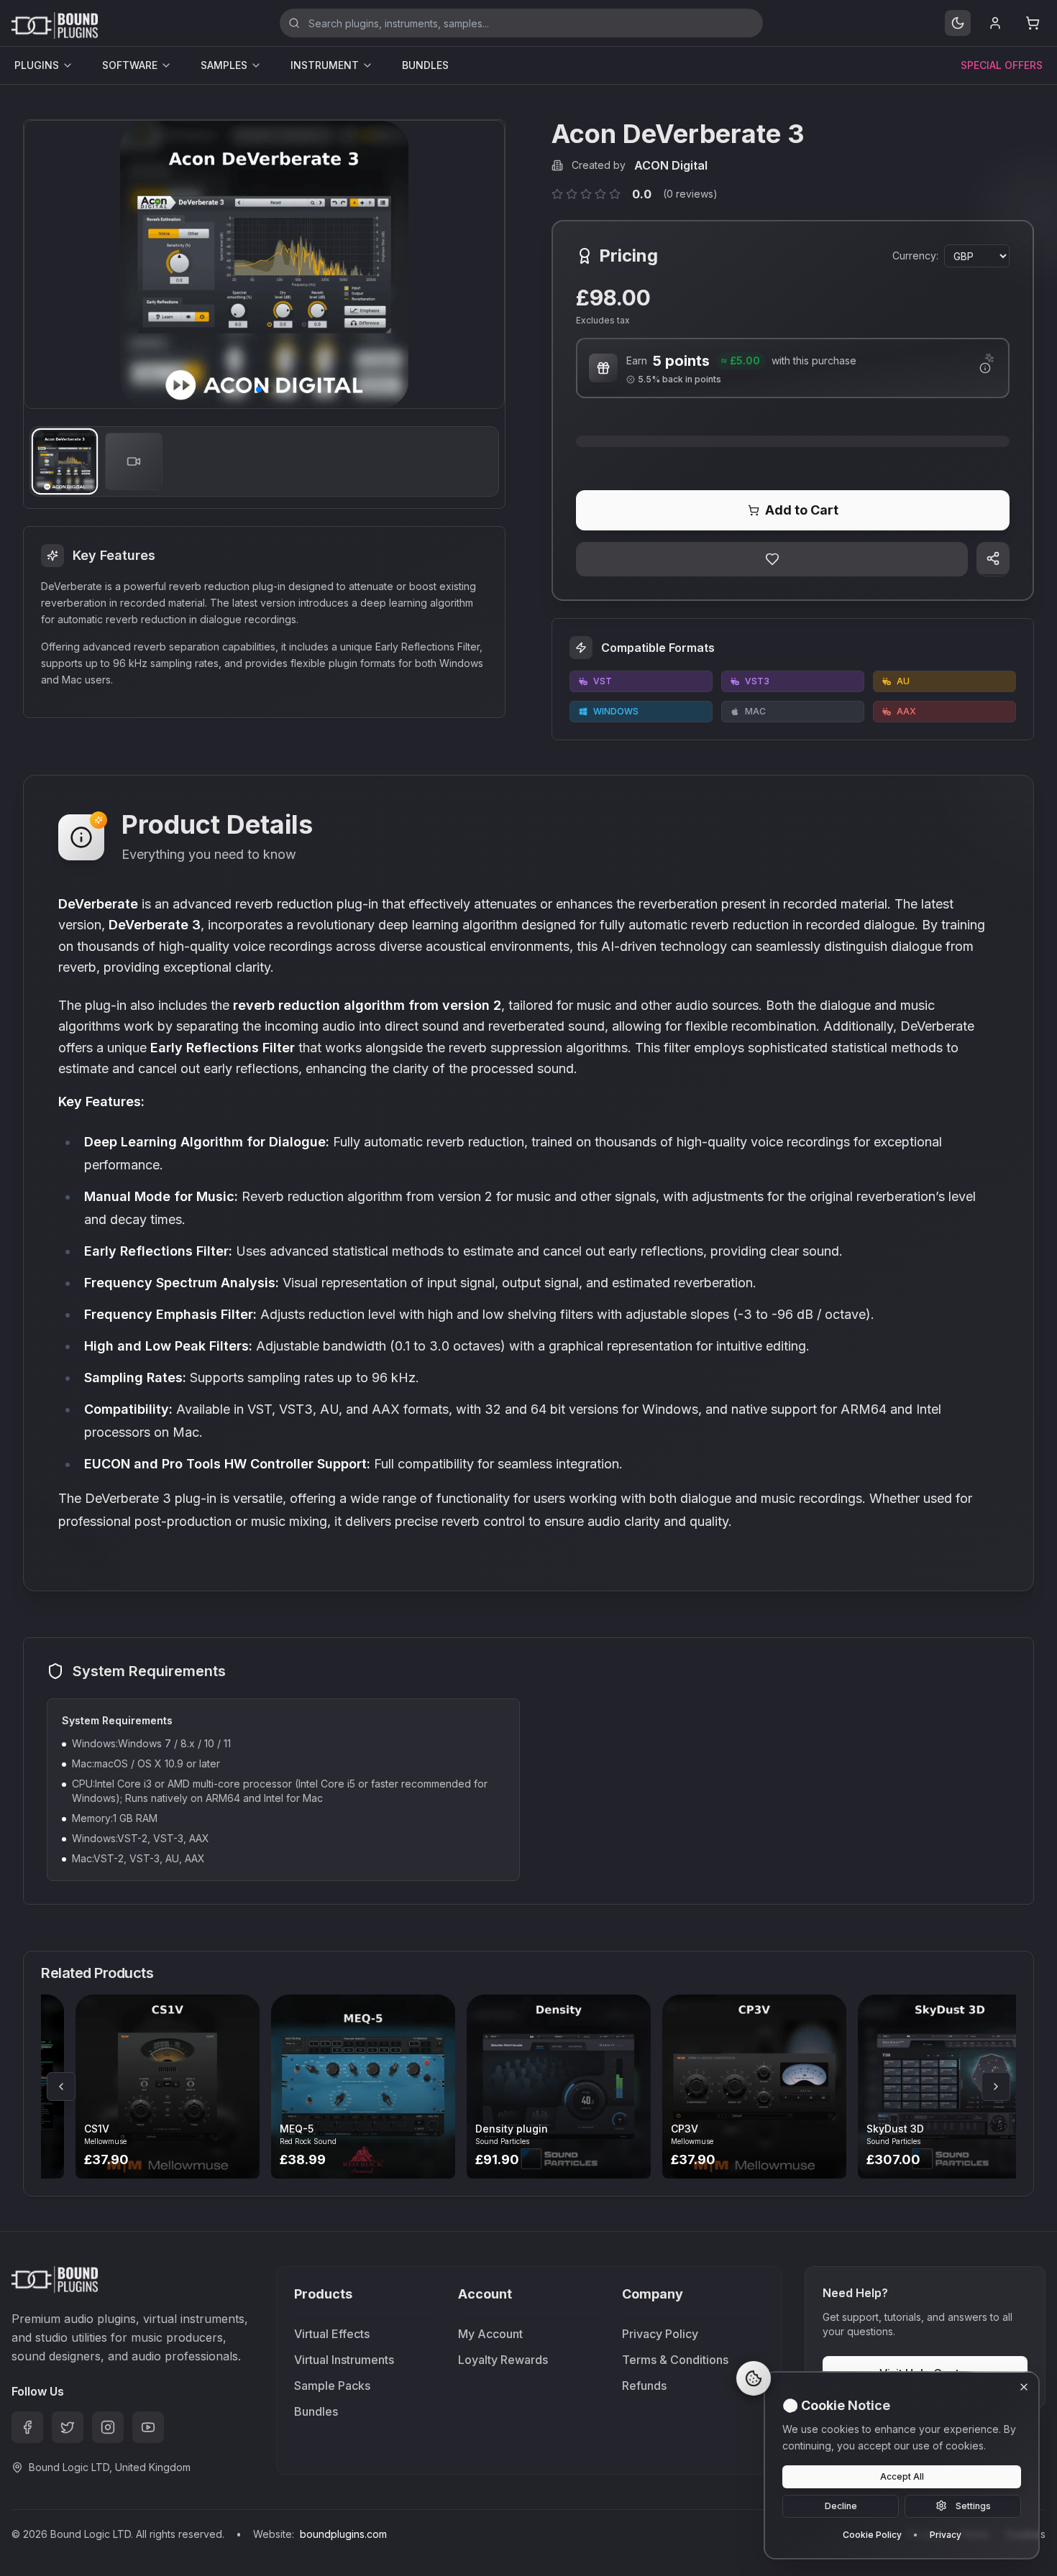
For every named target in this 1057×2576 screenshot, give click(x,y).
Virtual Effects (332, 2334)
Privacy (946, 2534)
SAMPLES (224, 65)
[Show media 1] (65, 461)
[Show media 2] (134, 461)
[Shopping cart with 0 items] (1033, 23)
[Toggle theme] (958, 23)
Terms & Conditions (675, 2360)
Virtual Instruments (344, 2360)
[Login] (995, 23)
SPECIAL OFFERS (1002, 65)
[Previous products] (61, 2087)
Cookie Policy (872, 2534)
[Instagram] (108, 2427)
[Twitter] (68, 2427)
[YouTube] (148, 2427)
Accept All (902, 2476)
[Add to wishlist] (772, 559)
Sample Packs (332, 2386)
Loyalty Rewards (503, 2360)
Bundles (316, 2411)
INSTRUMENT (325, 65)
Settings (973, 2505)
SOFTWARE (130, 65)
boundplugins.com (343, 2534)
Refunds (644, 2386)
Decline (841, 2505)
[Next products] (996, 2087)
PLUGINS (37, 65)
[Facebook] (27, 2427)
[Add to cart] (189, 2087)
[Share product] (993, 558)
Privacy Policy (660, 2334)
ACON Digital (671, 165)
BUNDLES (425, 65)
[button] (259, 390)
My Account (490, 2334)
